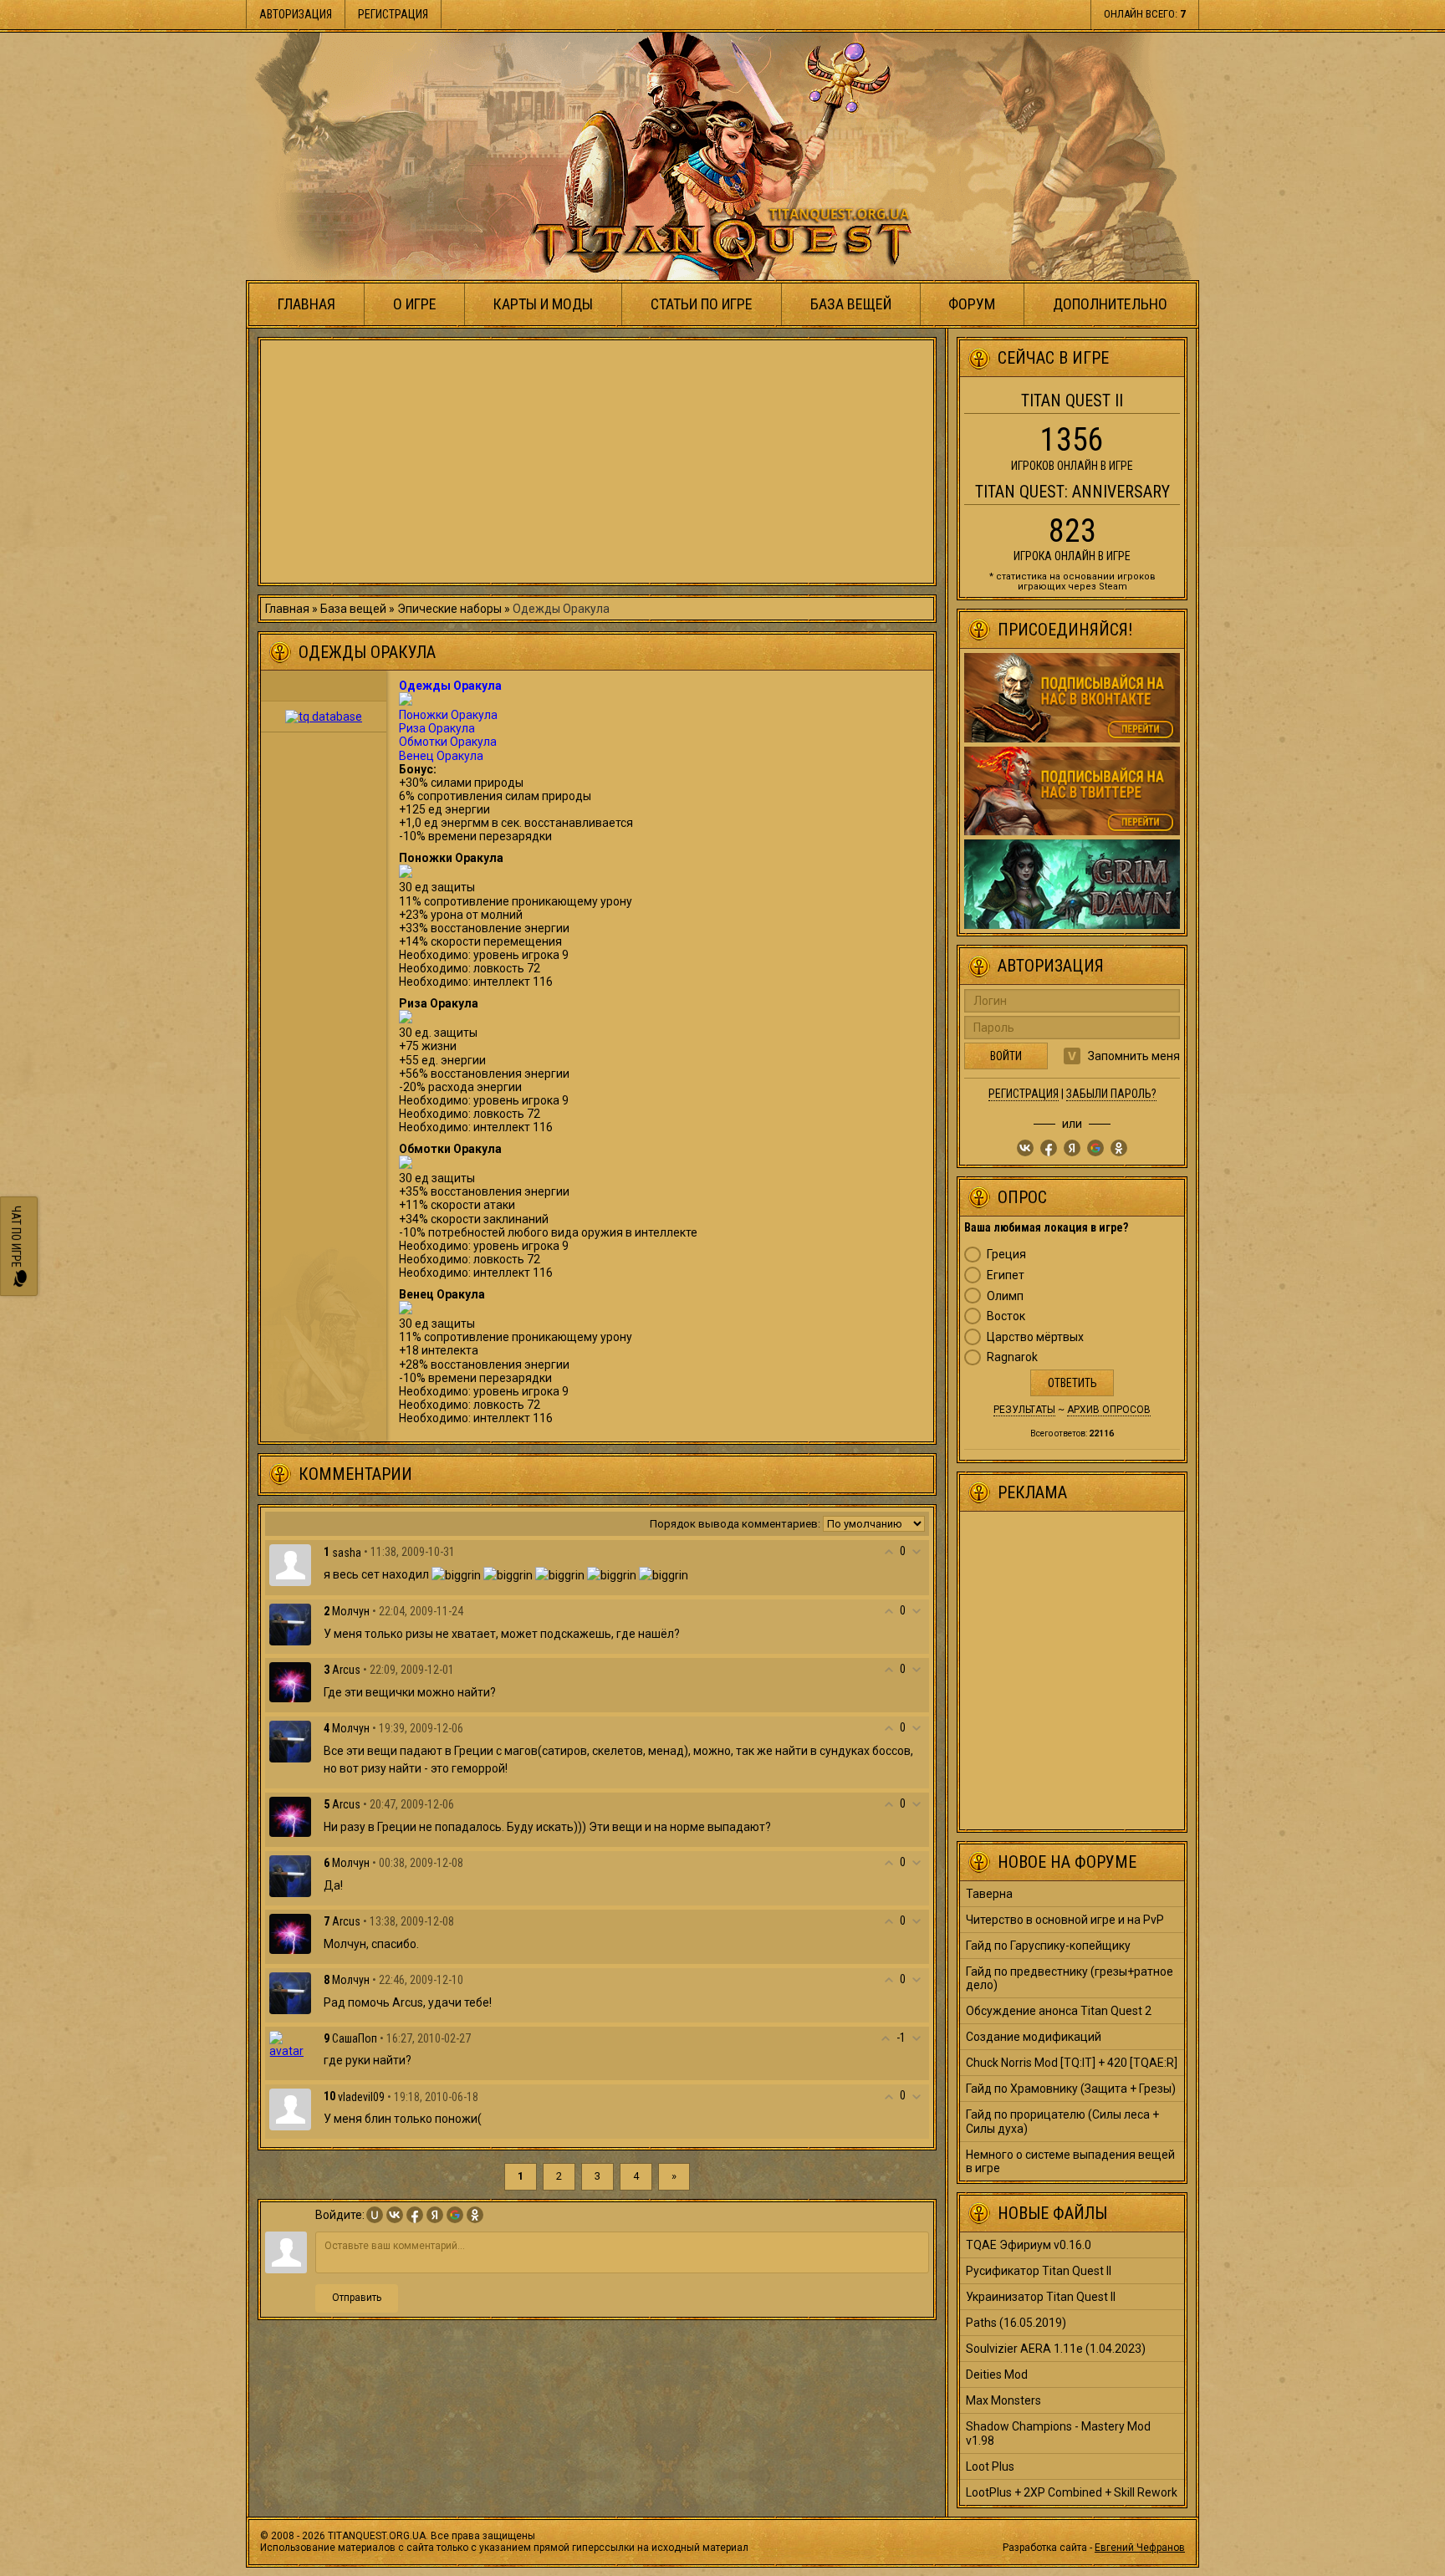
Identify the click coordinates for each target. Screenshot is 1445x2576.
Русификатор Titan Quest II (1039, 2271)
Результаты (1024, 1410)
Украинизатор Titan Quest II (1041, 2297)
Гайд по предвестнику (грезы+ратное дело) (1070, 1978)
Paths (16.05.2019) (1016, 2323)
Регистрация (393, 14)
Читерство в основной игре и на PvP (1065, 1920)
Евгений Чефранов (1140, 2548)
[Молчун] (290, 1623)
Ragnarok (1012, 1357)
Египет (1006, 1275)
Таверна (989, 1894)
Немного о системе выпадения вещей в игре (1070, 2161)
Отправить (357, 2298)
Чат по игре (16, 1239)
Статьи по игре (702, 304)
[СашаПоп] (290, 2043)
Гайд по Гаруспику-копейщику (1048, 1946)
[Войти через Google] (455, 2215)
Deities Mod (997, 2375)
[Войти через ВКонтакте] (395, 2215)
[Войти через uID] (375, 2215)
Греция (1006, 1254)
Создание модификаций (1034, 2037)
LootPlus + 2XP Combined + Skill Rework (1072, 2492)
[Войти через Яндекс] (435, 2215)
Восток (1006, 1316)
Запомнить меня (1134, 1056)
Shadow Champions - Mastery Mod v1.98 (1058, 2433)
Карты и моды (543, 304)
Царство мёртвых (1035, 1337)
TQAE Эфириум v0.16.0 (1029, 2245)
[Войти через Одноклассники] (475, 2215)
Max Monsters (1003, 2400)
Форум (972, 304)
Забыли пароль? (1111, 1094)
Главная (306, 304)
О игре (415, 304)
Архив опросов (1109, 1410)
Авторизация (296, 14)
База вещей (851, 304)
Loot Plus (990, 2466)
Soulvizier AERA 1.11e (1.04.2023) (1056, 2349)
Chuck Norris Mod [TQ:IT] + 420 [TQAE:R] (1072, 2063)
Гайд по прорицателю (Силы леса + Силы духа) (1062, 2121)
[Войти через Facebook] (415, 2215)
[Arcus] (290, 1681)
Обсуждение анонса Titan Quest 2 (1059, 2011)
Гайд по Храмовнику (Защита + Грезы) (1071, 2089)
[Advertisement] (597, 462)
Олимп (1005, 1296)
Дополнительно (1110, 304)
